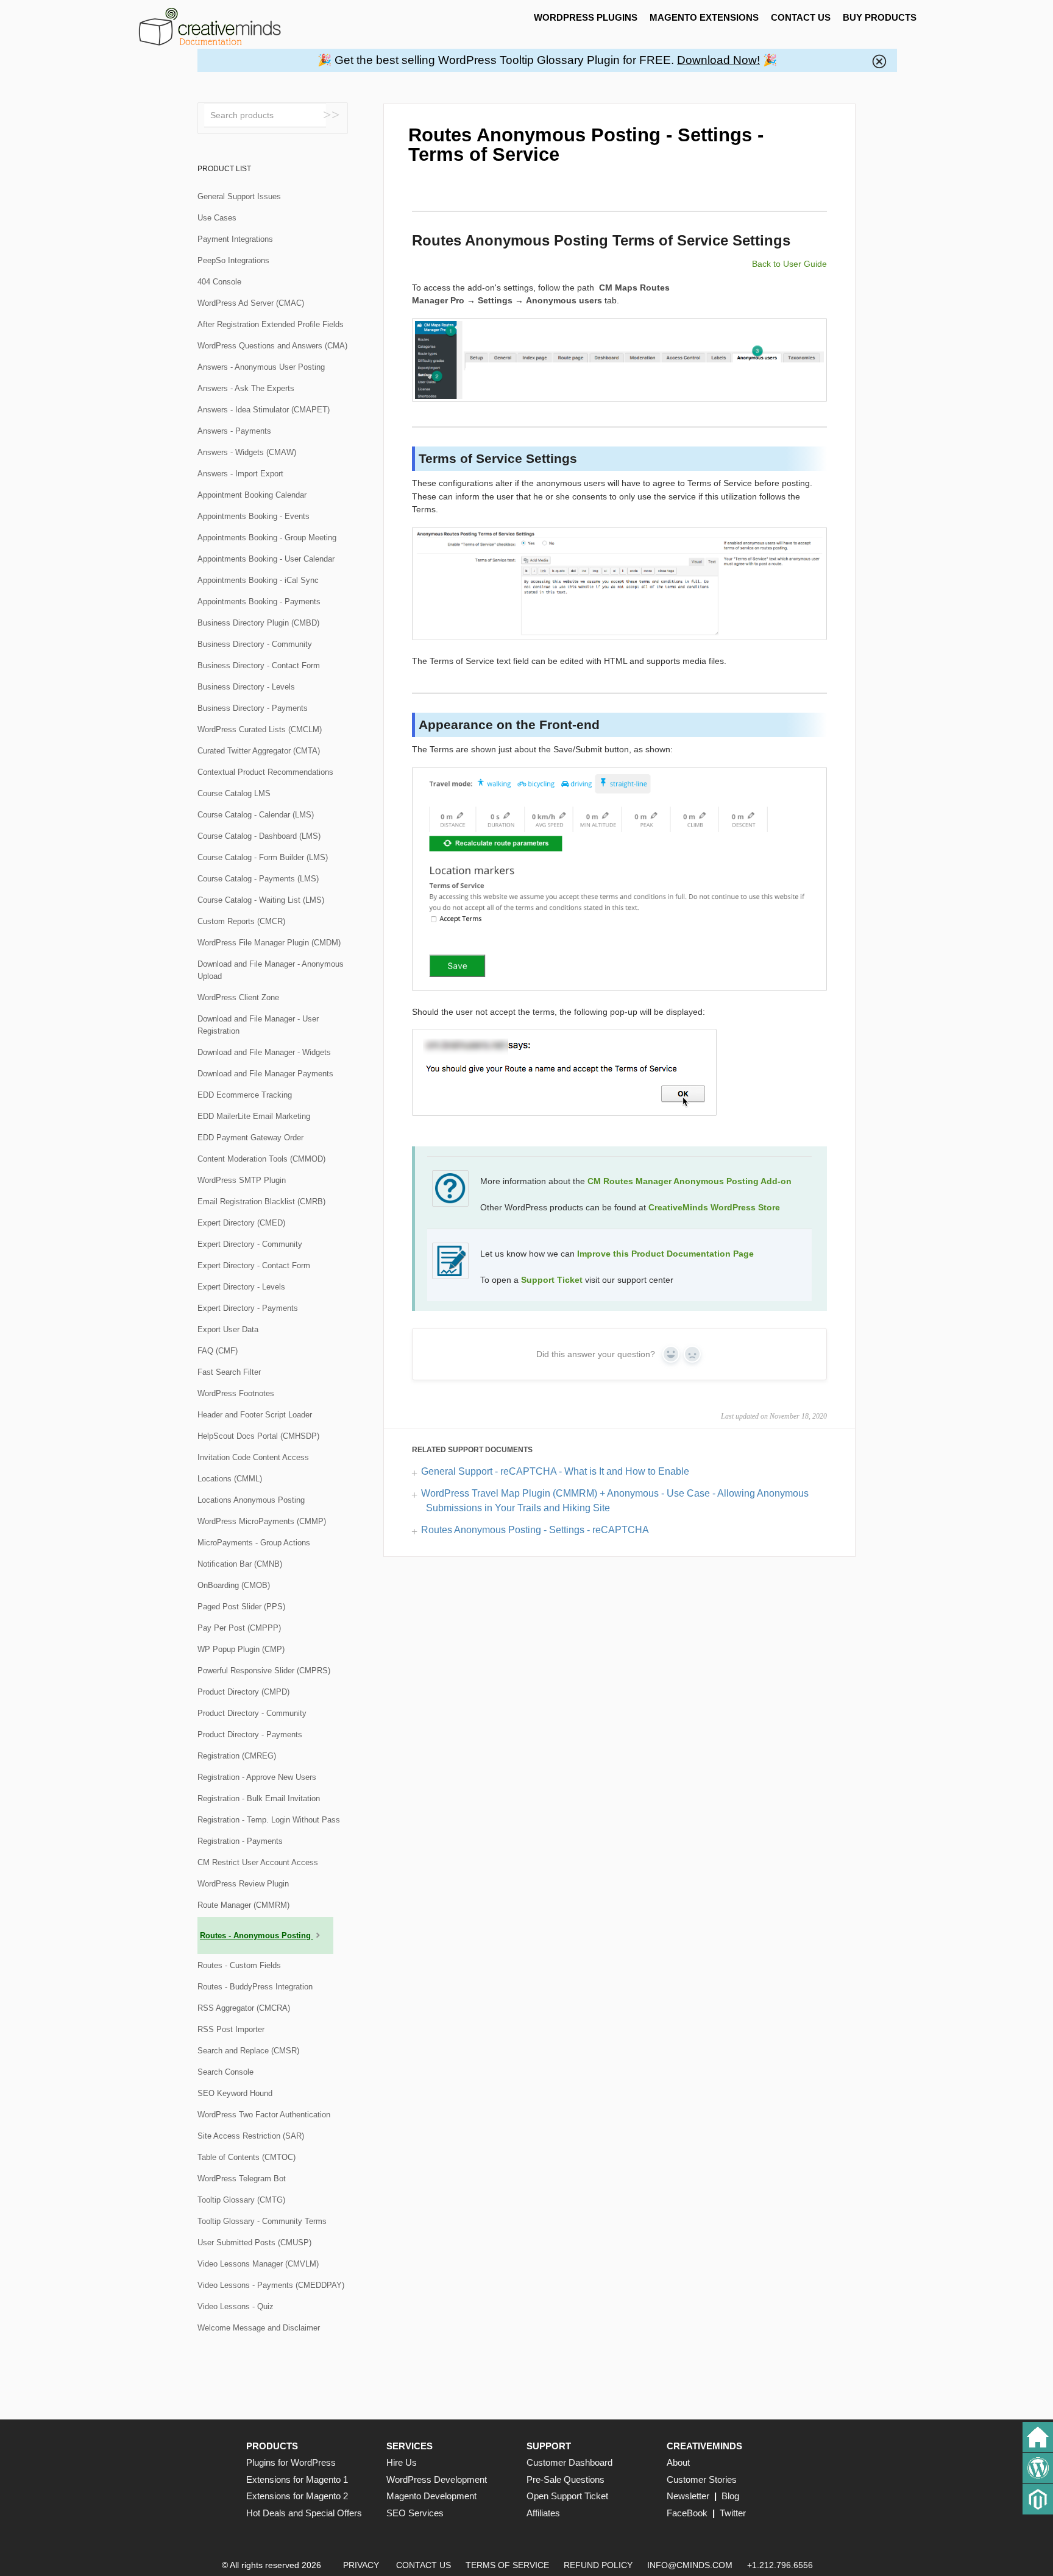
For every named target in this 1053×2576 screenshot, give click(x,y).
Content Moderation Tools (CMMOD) (261, 1159)
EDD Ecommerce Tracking (245, 1095)
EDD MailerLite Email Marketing (254, 1116)
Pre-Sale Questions (565, 2479)
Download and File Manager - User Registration (258, 1025)
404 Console (219, 282)
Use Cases (217, 218)
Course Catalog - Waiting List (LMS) (261, 900)
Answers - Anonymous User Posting (261, 367)
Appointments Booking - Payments (259, 602)
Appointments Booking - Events (253, 516)
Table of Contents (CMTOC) (246, 2157)
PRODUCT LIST (224, 169)
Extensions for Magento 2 (297, 2496)
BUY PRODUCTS (880, 17)
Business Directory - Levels (246, 687)
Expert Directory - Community (250, 1244)
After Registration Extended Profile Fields (271, 324)
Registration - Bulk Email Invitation (259, 1798)
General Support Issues (239, 196)
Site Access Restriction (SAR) (251, 2136)
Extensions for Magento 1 (297, 2479)
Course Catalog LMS (234, 793)
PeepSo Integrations (233, 260)
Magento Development (431, 2496)
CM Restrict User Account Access (258, 1862)
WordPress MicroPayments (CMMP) (262, 1521)
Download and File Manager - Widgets (264, 1052)
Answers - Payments (234, 431)
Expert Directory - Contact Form (254, 1265)
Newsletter (688, 2496)
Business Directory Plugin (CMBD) (258, 623)
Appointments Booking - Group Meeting (267, 538)
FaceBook (687, 2513)
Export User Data (228, 1329)
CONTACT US (801, 17)
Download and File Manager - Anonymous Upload (271, 970)
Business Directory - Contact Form (259, 665)
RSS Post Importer (231, 2029)
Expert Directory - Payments (248, 1308)
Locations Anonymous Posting (251, 1500)
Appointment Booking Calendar (252, 495)
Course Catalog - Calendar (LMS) (256, 815)
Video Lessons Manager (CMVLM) (258, 2264)
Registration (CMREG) (237, 1756)
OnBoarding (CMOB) (234, 1585)
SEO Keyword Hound (235, 2093)
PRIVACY (361, 2565)
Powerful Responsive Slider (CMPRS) (264, 1671)
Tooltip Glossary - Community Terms (262, 2221)
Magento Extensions (704, 17)
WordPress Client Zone (238, 997)
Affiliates (543, 2513)
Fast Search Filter (229, 1372)
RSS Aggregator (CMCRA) (244, 2008)
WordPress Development (437, 2479)
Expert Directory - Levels (241, 1287)
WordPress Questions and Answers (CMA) (272, 346)
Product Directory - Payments (250, 1734)
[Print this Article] (817, 130)
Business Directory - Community (255, 644)
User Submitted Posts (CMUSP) (254, 2243)
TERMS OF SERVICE (507, 2565)
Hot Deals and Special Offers (304, 2513)
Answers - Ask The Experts (246, 388)
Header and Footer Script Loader (255, 1415)
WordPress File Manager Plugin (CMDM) (269, 943)
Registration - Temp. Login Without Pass (269, 1820)
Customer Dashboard (569, 2462)
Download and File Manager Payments (265, 1074)
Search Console (225, 2072)
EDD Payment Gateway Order (250, 1138)
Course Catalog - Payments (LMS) (258, 879)
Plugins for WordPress (291, 2462)
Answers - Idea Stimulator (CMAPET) (264, 410)
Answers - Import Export (240, 474)
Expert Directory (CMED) (241, 1223)
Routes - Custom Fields (239, 1965)
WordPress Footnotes (236, 1393)
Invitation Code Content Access (253, 1457)
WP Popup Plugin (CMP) (241, 1649)
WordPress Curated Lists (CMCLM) (260, 729)
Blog (730, 2496)
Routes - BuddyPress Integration (255, 1987)
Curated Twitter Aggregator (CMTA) (259, 751)
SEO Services (415, 2513)
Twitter (733, 2513)
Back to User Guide (789, 264)
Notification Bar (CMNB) (240, 1564)
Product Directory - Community (252, 1713)
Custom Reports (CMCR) (241, 921)
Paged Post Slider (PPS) (241, 1607)
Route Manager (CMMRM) (243, 1905)
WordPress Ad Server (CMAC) (251, 303)
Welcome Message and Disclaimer (259, 2328)
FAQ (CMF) (218, 1351)
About (678, 2462)
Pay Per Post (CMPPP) (239, 1628)
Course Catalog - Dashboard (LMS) (259, 836)
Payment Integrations (235, 239)
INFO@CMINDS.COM (690, 2565)
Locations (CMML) (230, 1479)
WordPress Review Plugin (243, 1884)
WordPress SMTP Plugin (242, 1180)
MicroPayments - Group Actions (254, 1543)
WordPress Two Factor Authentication (264, 2115)
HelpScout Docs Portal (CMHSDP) (258, 1436)
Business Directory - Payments (253, 708)
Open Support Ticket (567, 2496)
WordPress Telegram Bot (242, 2179)
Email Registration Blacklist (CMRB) (261, 1202)
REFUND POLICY (598, 2565)
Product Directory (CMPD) (243, 1692)
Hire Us (402, 2462)
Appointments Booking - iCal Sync (258, 580)
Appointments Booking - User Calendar (266, 559)
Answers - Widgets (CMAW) (247, 452)
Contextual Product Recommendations (265, 772)
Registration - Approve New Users (257, 1777)
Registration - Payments (240, 1841)
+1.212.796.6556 (780, 2565)
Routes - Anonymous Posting (257, 1936)
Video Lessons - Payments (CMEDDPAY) (271, 2285)
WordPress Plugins (586, 17)
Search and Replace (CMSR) (248, 2051)
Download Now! (718, 60)
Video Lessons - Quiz (236, 2306)
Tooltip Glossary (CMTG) (241, 2200)
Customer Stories (702, 2479)
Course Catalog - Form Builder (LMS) (263, 857)
